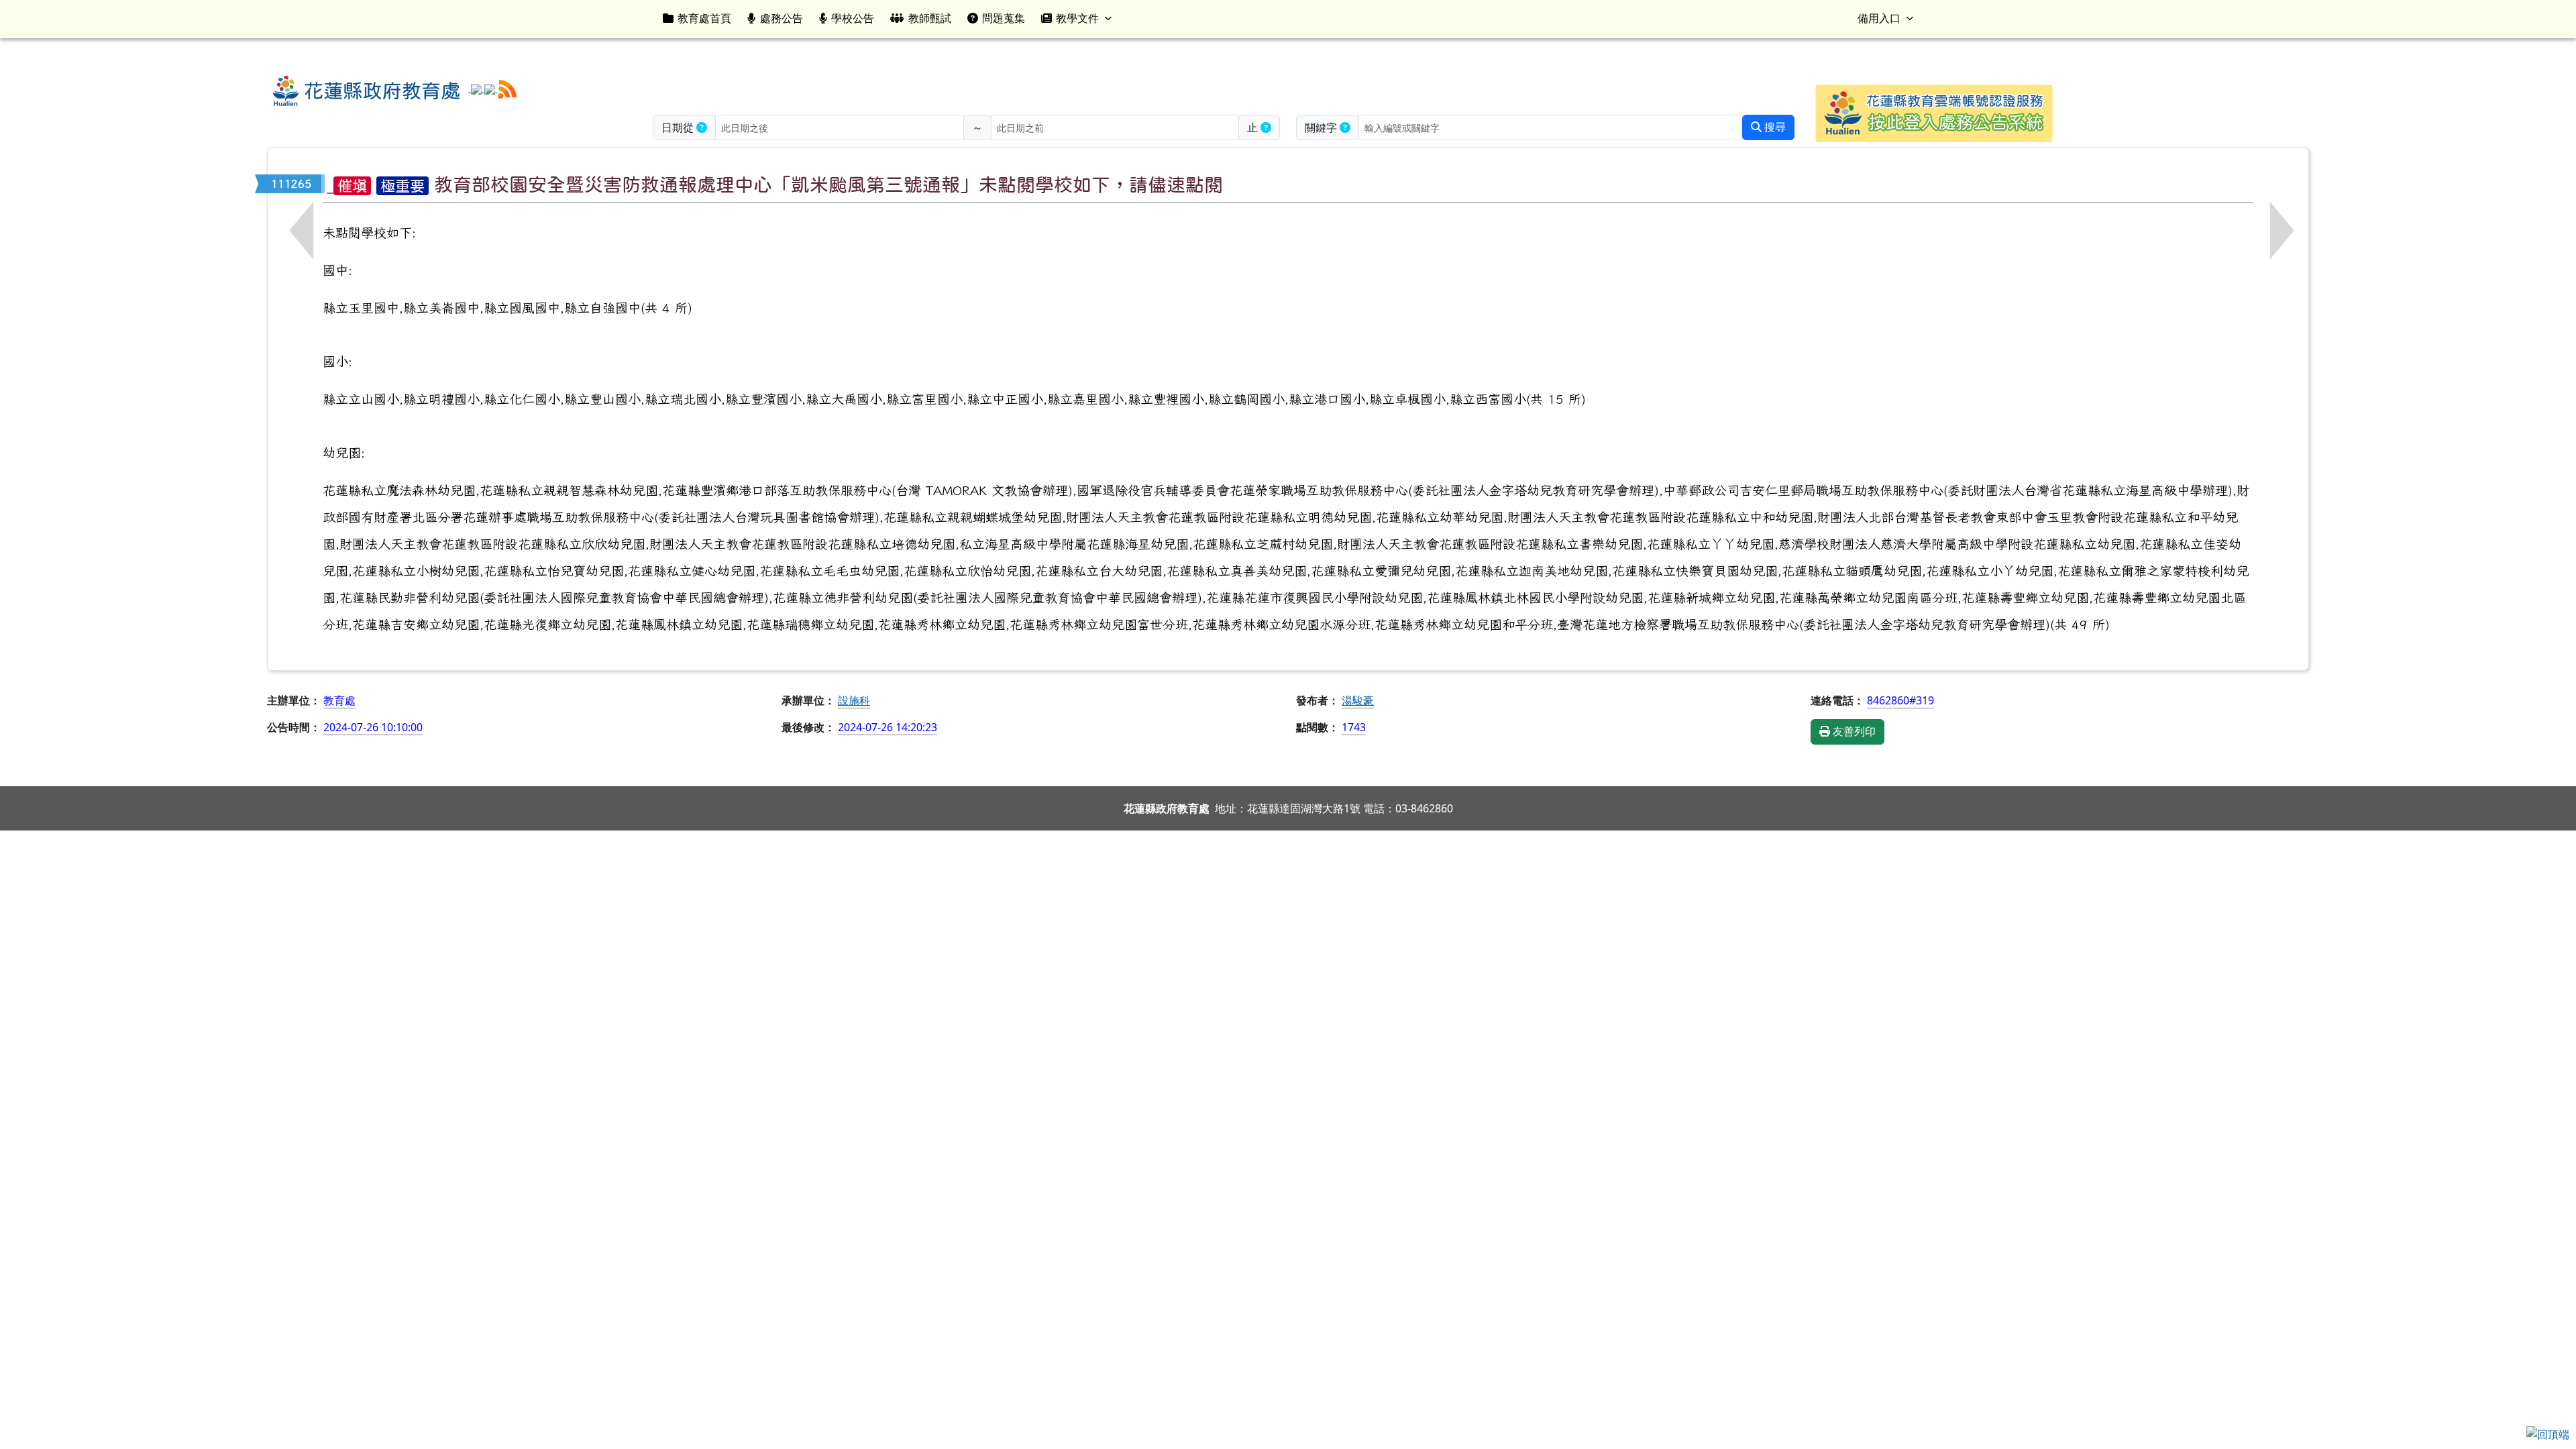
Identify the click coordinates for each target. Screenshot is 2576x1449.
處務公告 (782, 18)
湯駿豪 (1358, 700)
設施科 (854, 700)
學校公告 (853, 18)
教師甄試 (930, 18)
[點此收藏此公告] (330, 184)
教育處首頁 (704, 18)
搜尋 (1774, 127)
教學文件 (1077, 18)
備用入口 (1879, 18)
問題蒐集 (1004, 18)
